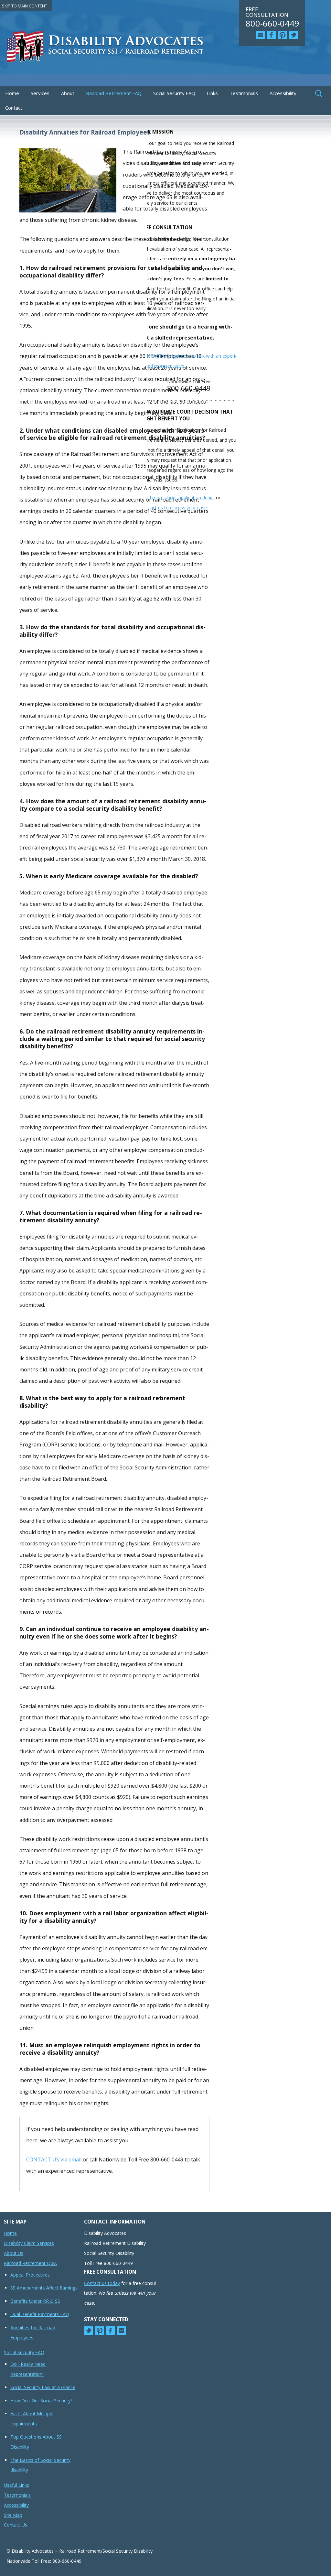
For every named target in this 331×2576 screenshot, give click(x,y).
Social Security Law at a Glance (43, 2387)
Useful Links (16, 2485)
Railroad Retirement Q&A (30, 2263)
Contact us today (102, 2283)
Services (40, 93)
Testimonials (244, 93)
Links (212, 93)
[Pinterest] (283, 35)
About (68, 93)
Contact (14, 108)
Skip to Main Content (25, 6)
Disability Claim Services (29, 2243)
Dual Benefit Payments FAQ (40, 2314)
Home (12, 93)
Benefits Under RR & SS (35, 2301)
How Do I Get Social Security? (41, 2401)
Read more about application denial (177, 498)
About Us (14, 2253)
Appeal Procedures (30, 2275)
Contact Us (16, 2525)
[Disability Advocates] (165, 49)
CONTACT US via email (54, 2159)
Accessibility (283, 93)
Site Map (13, 2515)
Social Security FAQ (174, 93)
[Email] (261, 35)
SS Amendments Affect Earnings (44, 2288)
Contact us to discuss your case (174, 508)
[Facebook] (272, 35)
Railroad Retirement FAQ (114, 93)
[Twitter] (294, 35)
